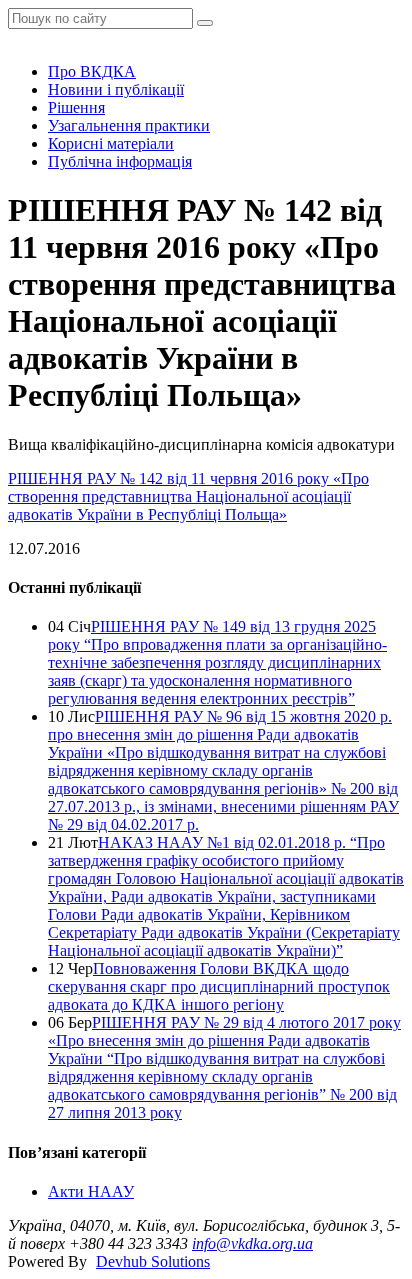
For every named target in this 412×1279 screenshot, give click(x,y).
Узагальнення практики (129, 125)
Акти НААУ (91, 1191)
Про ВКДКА (92, 71)
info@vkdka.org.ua (252, 1243)
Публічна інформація (120, 161)
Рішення (76, 107)
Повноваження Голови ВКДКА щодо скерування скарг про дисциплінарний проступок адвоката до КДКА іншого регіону (219, 986)
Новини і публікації (116, 89)
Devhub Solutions (153, 1261)
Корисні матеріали (111, 143)
